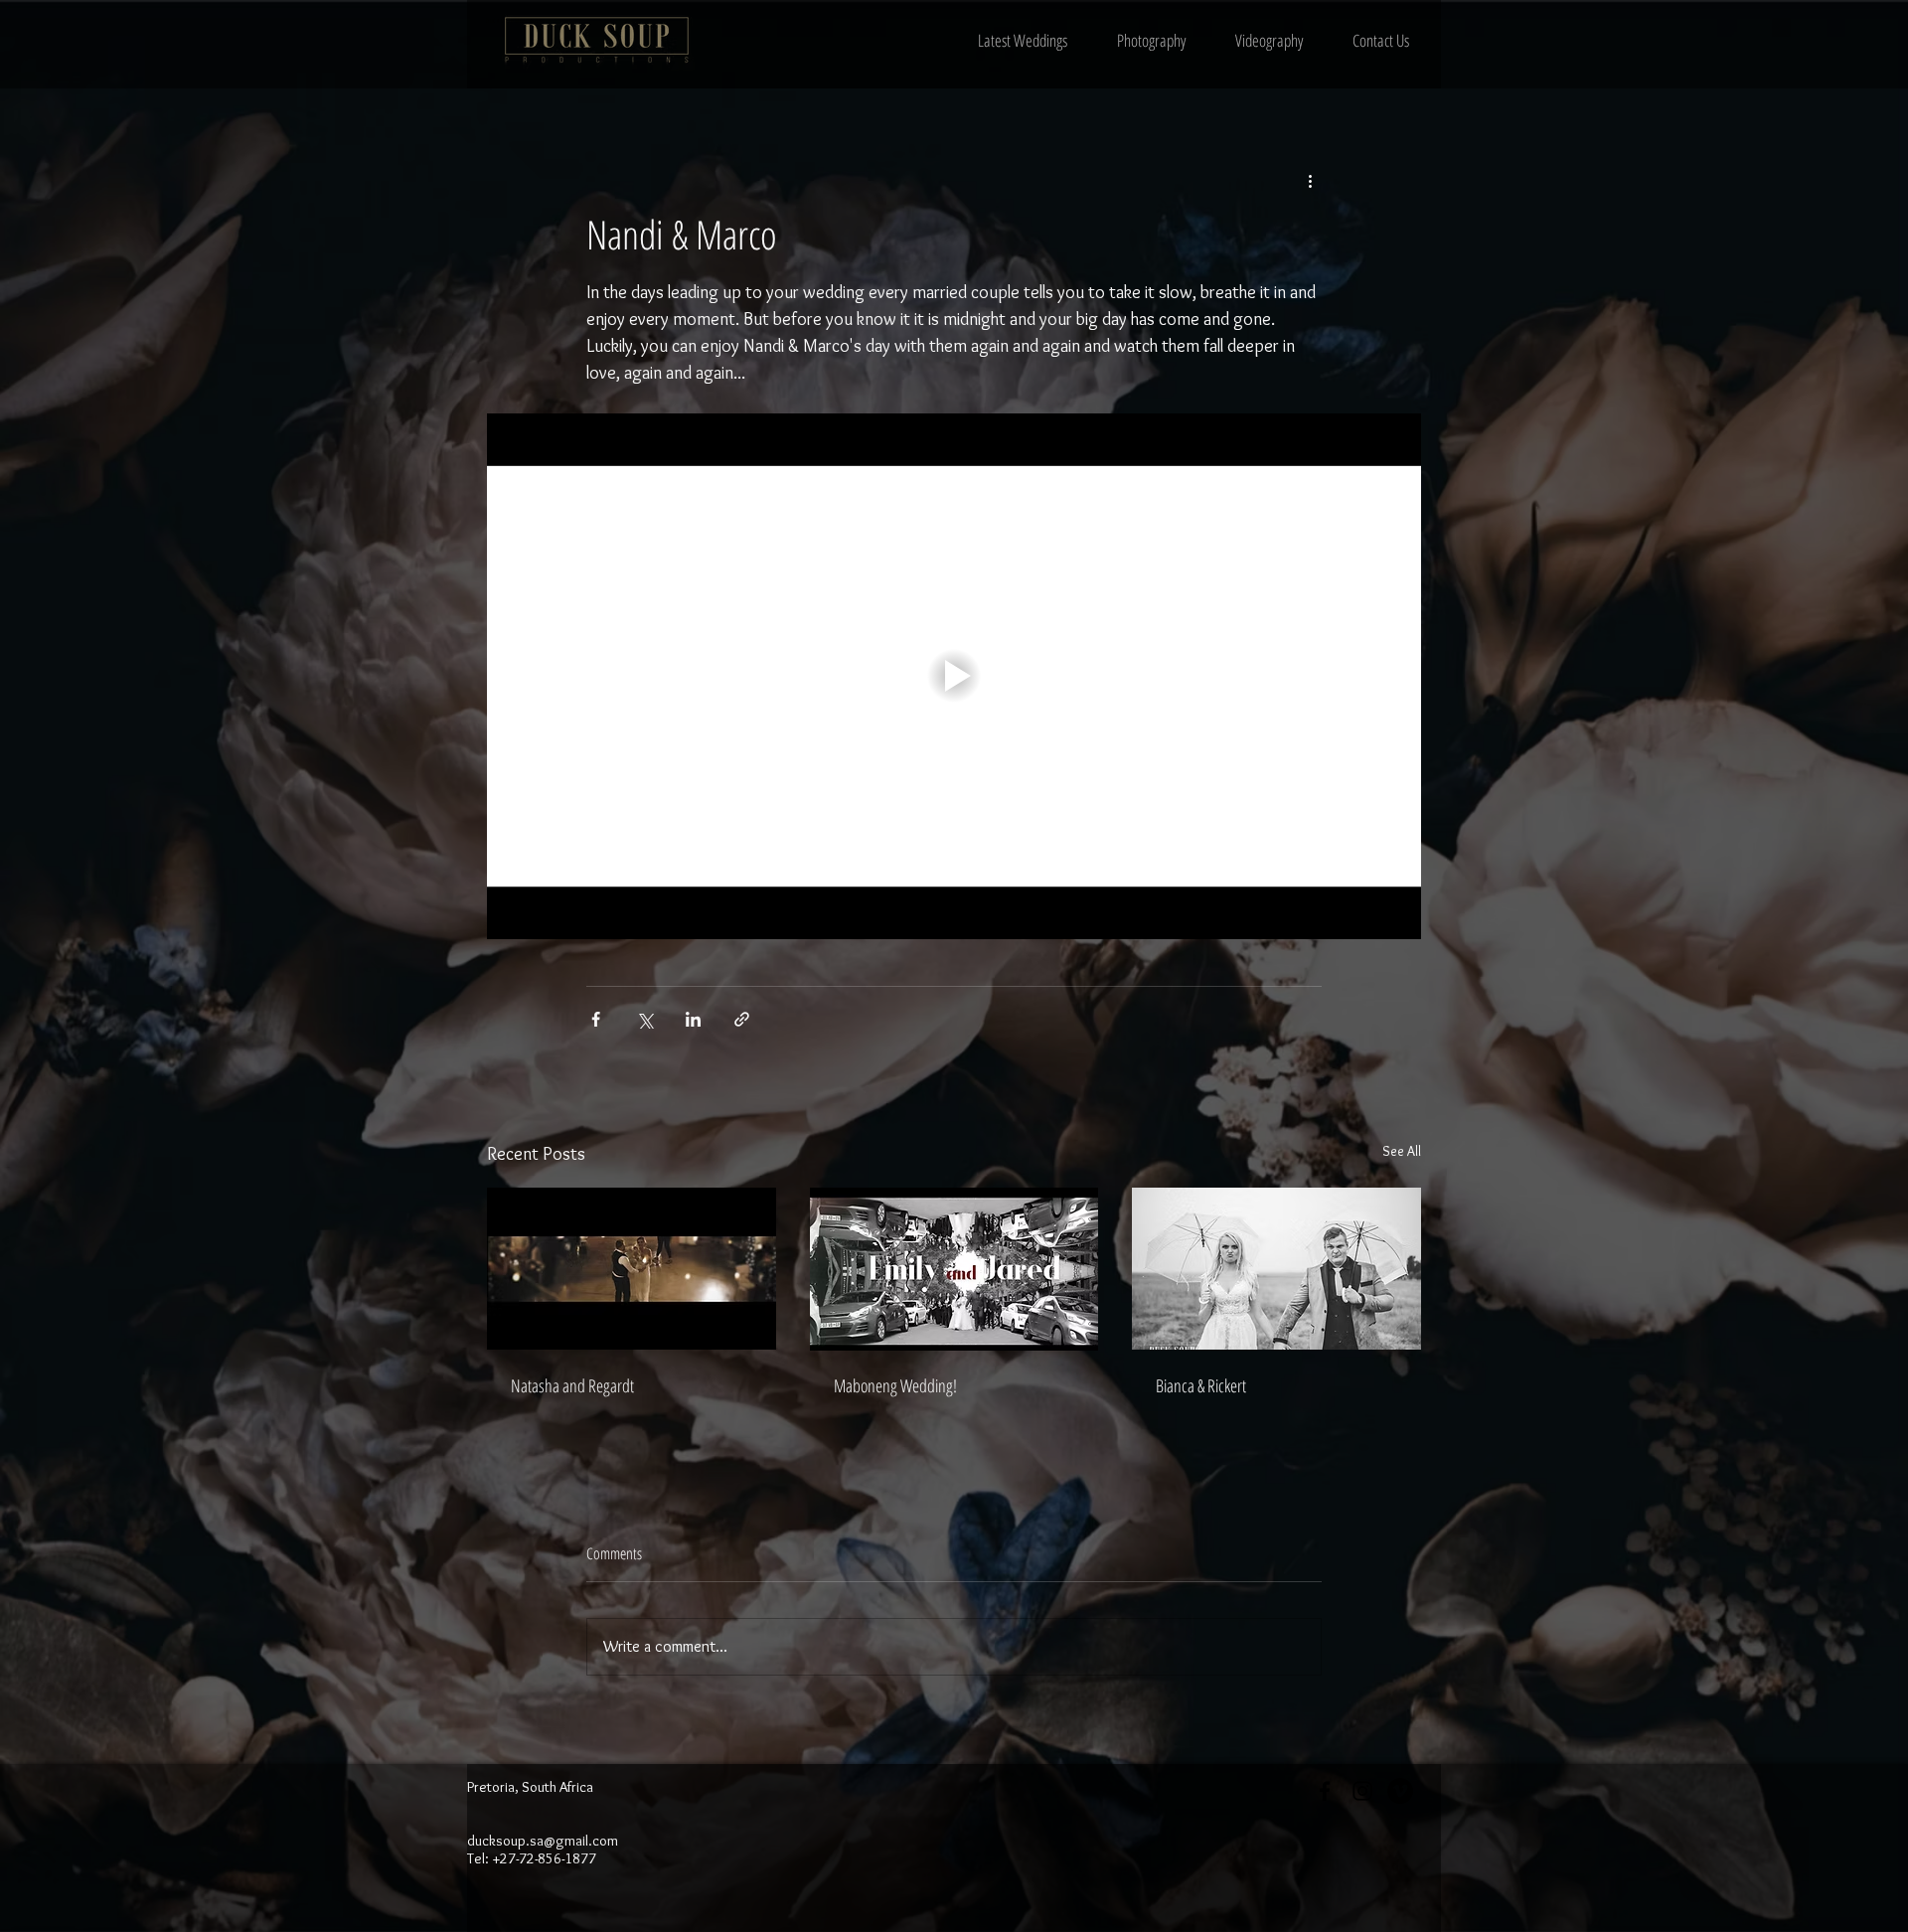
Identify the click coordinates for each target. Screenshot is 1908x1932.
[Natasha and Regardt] (632, 1269)
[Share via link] (742, 1019)
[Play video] (954, 676)
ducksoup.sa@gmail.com (543, 1841)
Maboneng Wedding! (895, 1385)
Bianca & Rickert (1201, 1385)
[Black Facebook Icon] (1325, 1791)
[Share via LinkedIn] (693, 1019)
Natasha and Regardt (572, 1385)
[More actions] (1310, 180)
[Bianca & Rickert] (1276, 1269)
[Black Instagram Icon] (1362, 1791)
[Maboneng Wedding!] (954, 1269)
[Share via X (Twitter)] (644, 1019)
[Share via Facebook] (596, 1019)
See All (1402, 1151)
